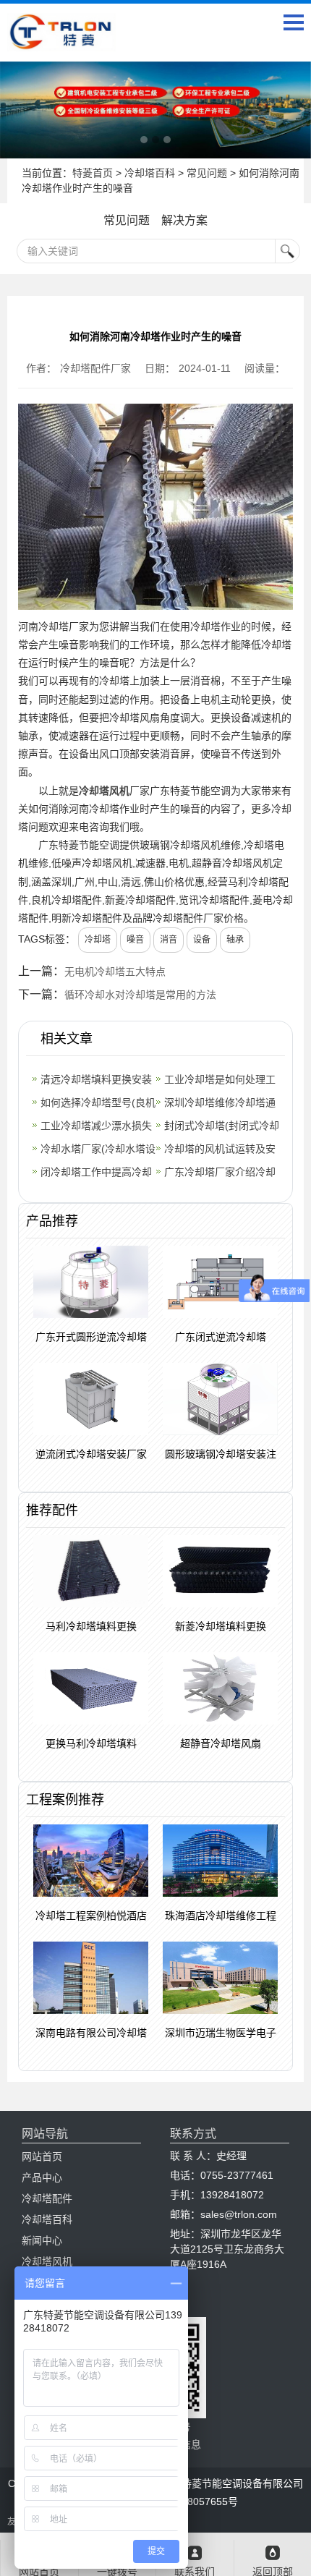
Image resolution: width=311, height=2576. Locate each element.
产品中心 (42, 2177)
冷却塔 (98, 940)
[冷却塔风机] (155, 110)
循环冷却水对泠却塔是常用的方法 (140, 995)
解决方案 (184, 220)
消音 (169, 940)
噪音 (135, 940)
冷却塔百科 (150, 173)
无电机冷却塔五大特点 (115, 972)
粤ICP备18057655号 (191, 2501)
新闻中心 (42, 2240)
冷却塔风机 (104, 791)
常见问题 (207, 173)
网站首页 (42, 2156)
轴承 (235, 940)
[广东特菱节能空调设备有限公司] (61, 41)
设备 (202, 940)
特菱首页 (93, 173)
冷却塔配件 (47, 2198)
